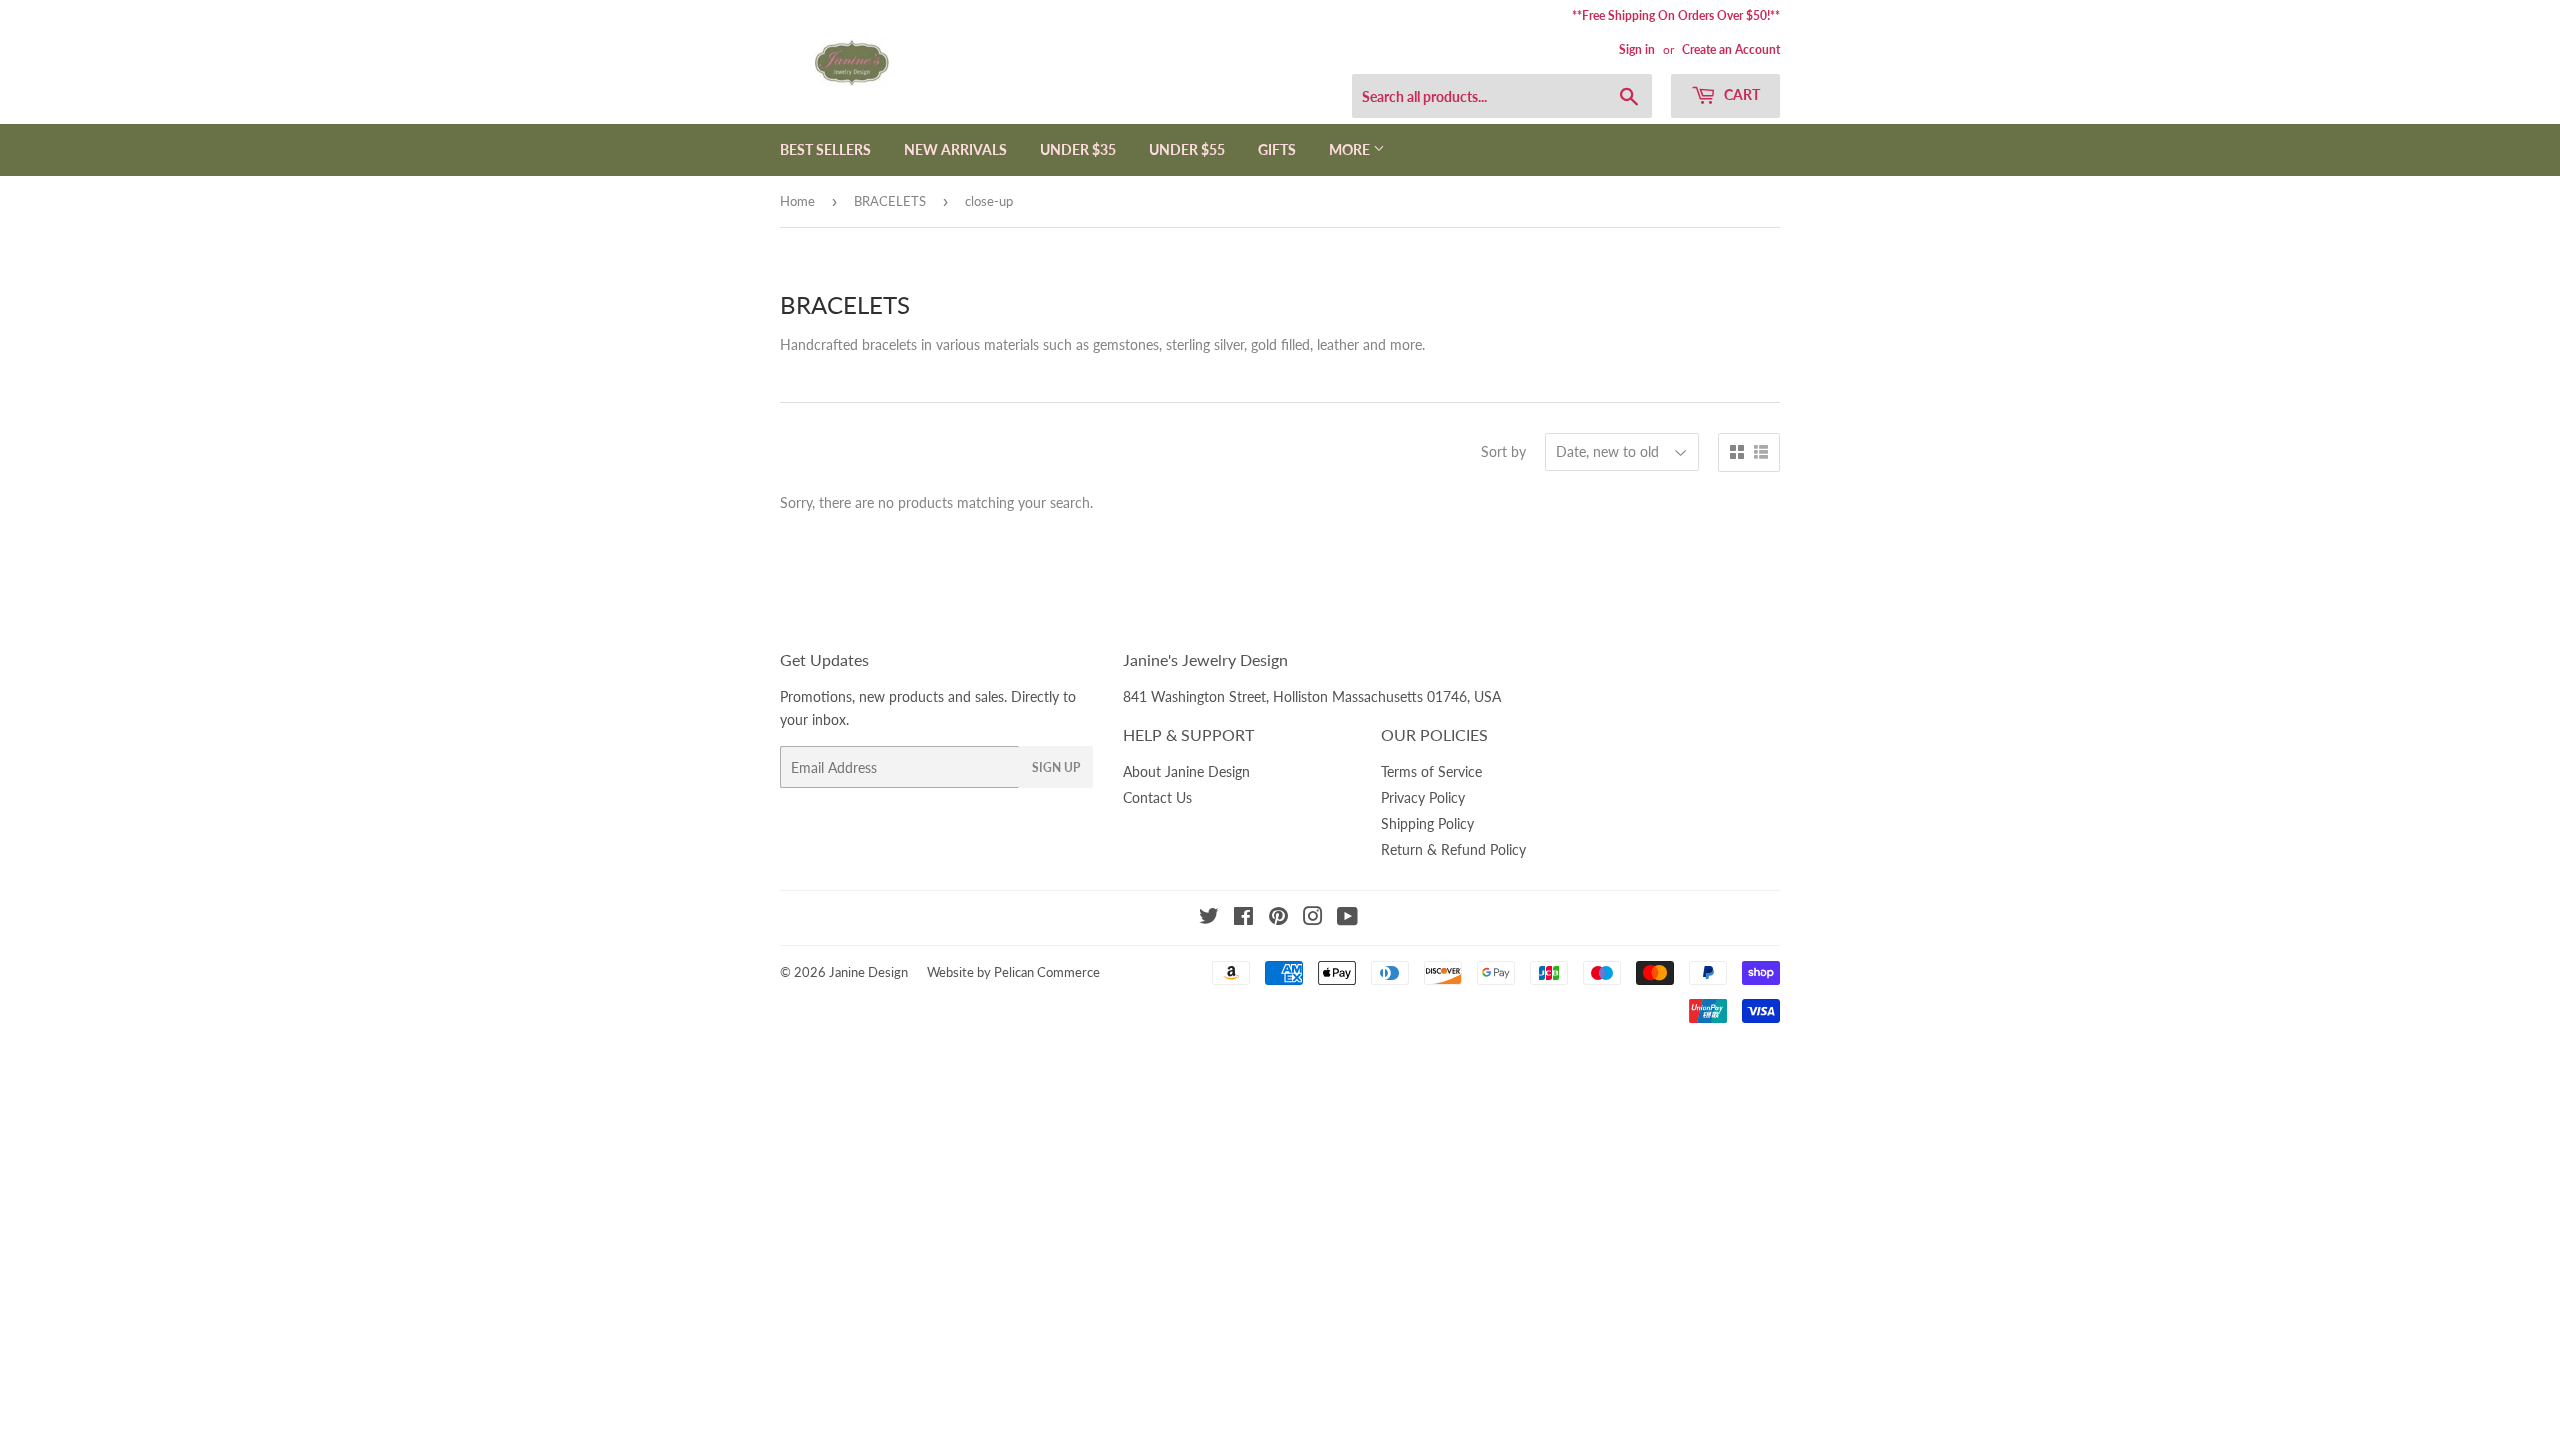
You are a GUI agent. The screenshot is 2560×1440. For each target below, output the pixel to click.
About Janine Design (1186, 771)
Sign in (1637, 49)
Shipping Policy (1427, 823)
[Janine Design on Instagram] (1313, 918)
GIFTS (1277, 149)
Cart (1740, 94)
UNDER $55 (1187, 149)
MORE (1351, 149)
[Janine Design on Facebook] (1243, 918)
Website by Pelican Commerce (1013, 972)
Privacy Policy (1423, 797)
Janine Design (868, 972)
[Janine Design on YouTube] (1347, 918)
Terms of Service (1431, 771)
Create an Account (1731, 49)
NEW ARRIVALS (955, 149)
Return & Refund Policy (1453, 849)
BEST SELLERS (825, 149)
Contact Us (1157, 797)
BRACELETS (890, 201)
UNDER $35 (1078, 149)
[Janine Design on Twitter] (1209, 918)
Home (797, 201)
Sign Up (1056, 767)
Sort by (1503, 451)
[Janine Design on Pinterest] (1278, 918)
